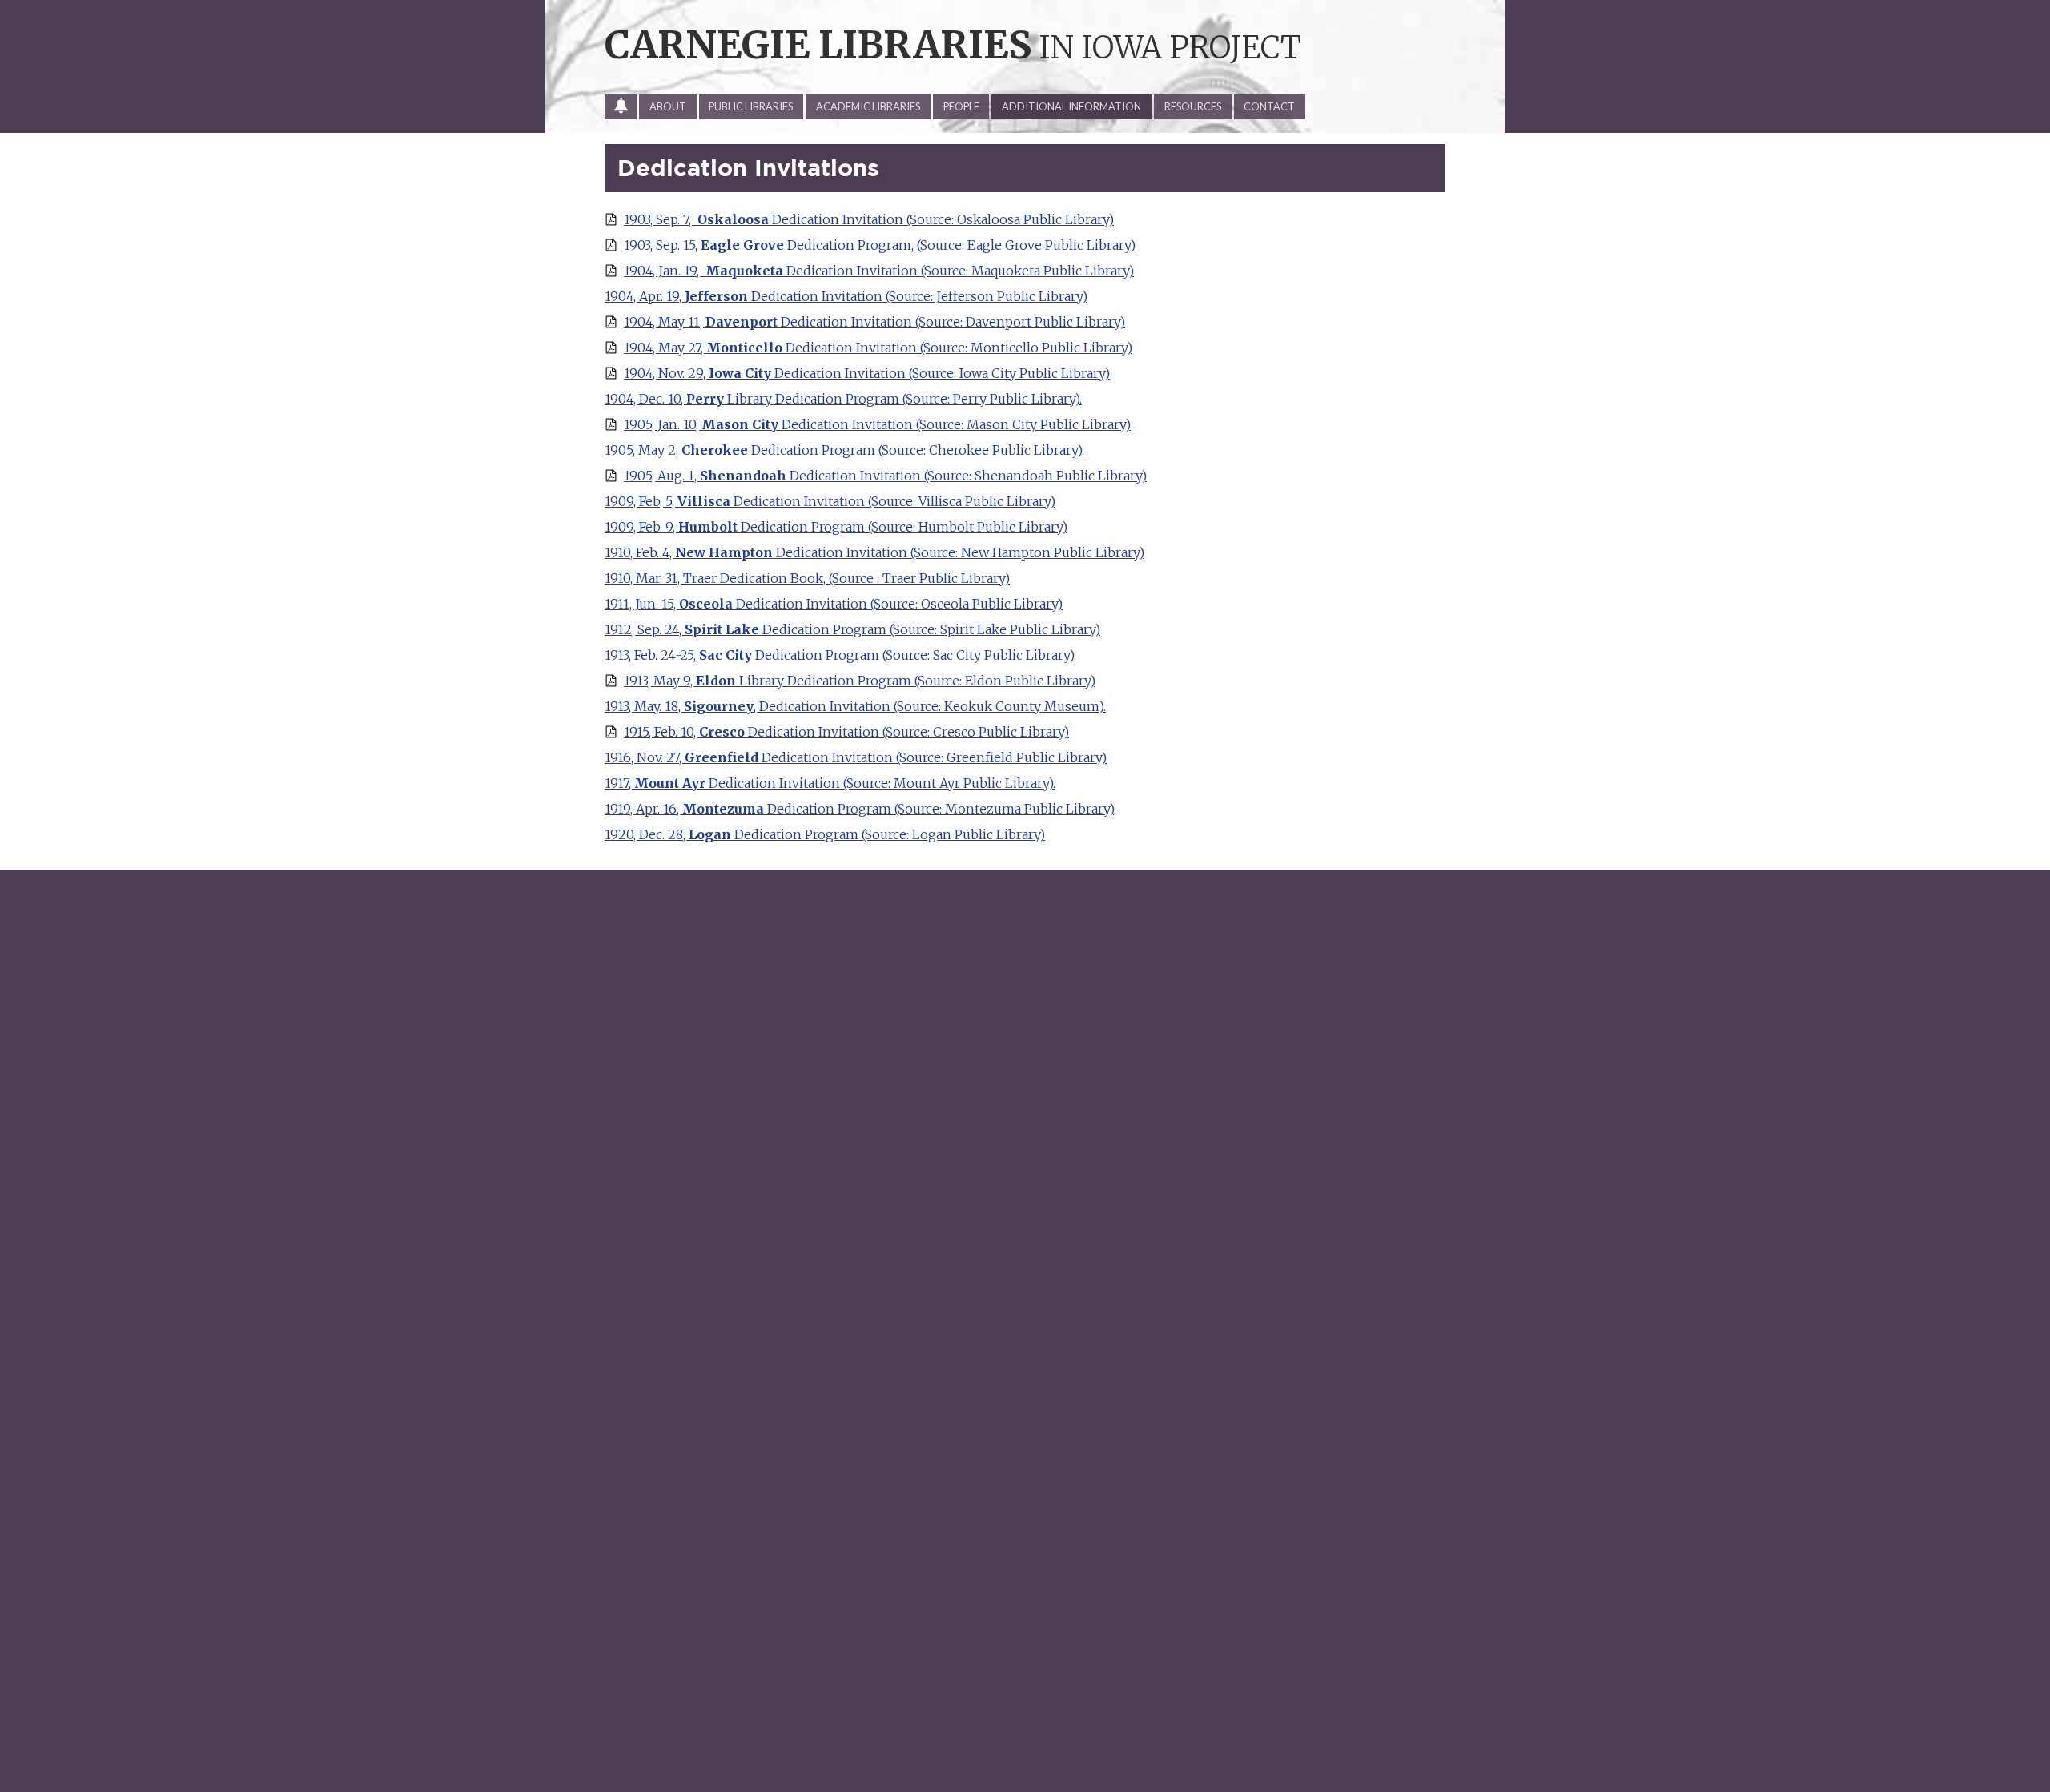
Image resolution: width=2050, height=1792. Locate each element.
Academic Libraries (868, 106)
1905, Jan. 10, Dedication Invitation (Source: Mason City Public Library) (877, 424)
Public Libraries (751, 106)
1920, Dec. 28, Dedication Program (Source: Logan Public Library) (825, 834)
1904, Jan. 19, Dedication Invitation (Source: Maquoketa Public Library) (879, 271)
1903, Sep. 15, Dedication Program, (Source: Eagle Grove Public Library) (880, 245)
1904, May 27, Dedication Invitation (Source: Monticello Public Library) (878, 348)
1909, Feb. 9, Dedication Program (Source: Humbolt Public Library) (836, 527)
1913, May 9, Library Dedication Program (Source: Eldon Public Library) (860, 681)
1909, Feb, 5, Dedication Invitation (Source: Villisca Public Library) (830, 501)
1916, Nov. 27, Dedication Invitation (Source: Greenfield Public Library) (856, 757)
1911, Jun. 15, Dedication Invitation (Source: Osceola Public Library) (834, 604)
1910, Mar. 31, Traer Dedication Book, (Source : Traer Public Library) (807, 578)
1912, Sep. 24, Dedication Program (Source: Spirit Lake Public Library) (852, 629)
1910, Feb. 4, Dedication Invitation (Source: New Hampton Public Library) (874, 552)
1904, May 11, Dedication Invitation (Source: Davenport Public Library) (874, 322)
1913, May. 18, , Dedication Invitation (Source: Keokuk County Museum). (855, 706)
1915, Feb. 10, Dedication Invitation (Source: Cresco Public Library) (846, 732)
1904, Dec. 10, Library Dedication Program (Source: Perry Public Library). (843, 399)
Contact (1269, 106)
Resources (1193, 106)
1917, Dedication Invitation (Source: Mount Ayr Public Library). (830, 783)
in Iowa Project (953, 47)
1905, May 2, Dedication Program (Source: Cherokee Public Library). (844, 450)
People (961, 106)
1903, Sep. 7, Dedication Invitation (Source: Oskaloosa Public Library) (869, 219)
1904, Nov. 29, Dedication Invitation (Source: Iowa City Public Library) (867, 373)
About (668, 106)
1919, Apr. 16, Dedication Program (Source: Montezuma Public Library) (859, 809)
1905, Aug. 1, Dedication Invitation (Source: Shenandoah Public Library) (885, 476)
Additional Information (1071, 106)
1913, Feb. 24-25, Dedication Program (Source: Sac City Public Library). (840, 655)
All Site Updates (626, 110)
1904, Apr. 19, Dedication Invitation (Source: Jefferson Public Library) (846, 296)
